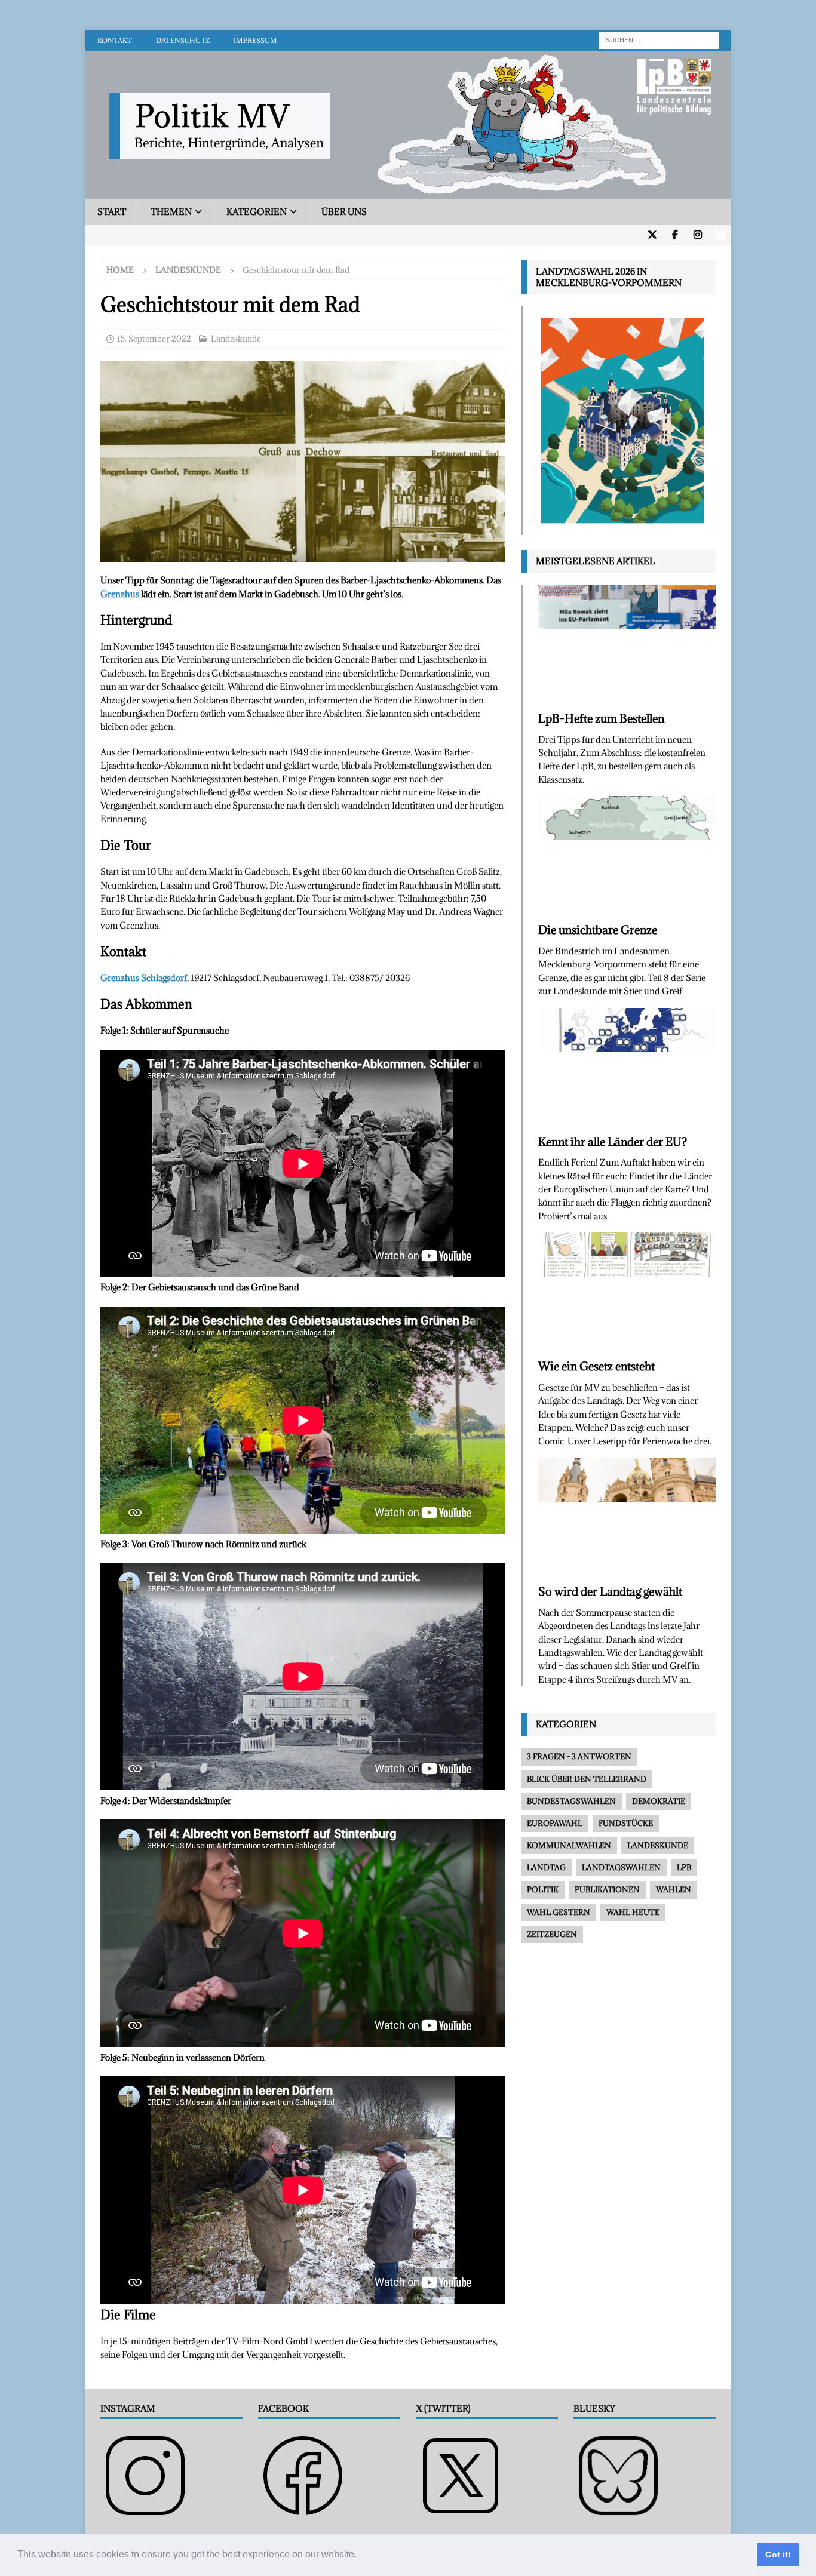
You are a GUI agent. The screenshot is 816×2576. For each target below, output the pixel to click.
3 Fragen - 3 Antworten (579, 1756)
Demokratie (659, 1801)
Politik (543, 1889)
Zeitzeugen (552, 1934)
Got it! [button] (778, 2555)
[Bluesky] (720, 235)
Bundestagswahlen (571, 1801)
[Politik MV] (408, 193)
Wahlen (674, 1889)
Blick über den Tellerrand (587, 1779)
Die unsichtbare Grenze (598, 930)
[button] (361, 2556)
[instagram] (697, 235)
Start (112, 212)
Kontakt (115, 40)
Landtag (546, 1867)
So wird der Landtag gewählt (610, 1591)
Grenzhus (120, 594)
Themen (171, 212)
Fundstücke (626, 1823)
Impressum (255, 40)
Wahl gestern (559, 1912)
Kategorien (257, 212)
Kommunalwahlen (569, 1845)
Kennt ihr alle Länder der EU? (613, 1142)
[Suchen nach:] (659, 39)
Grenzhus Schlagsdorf (144, 978)
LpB (684, 1867)
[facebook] (675, 235)
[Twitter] (652, 235)
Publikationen (607, 1889)
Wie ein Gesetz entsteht (596, 1366)
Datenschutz (183, 40)
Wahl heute (633, 1912)
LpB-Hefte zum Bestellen (601, 718)
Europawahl (555, 1823)
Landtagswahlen (621, 1867)
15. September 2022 (154, 339)
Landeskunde (236, 339)
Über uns (344, 212)
